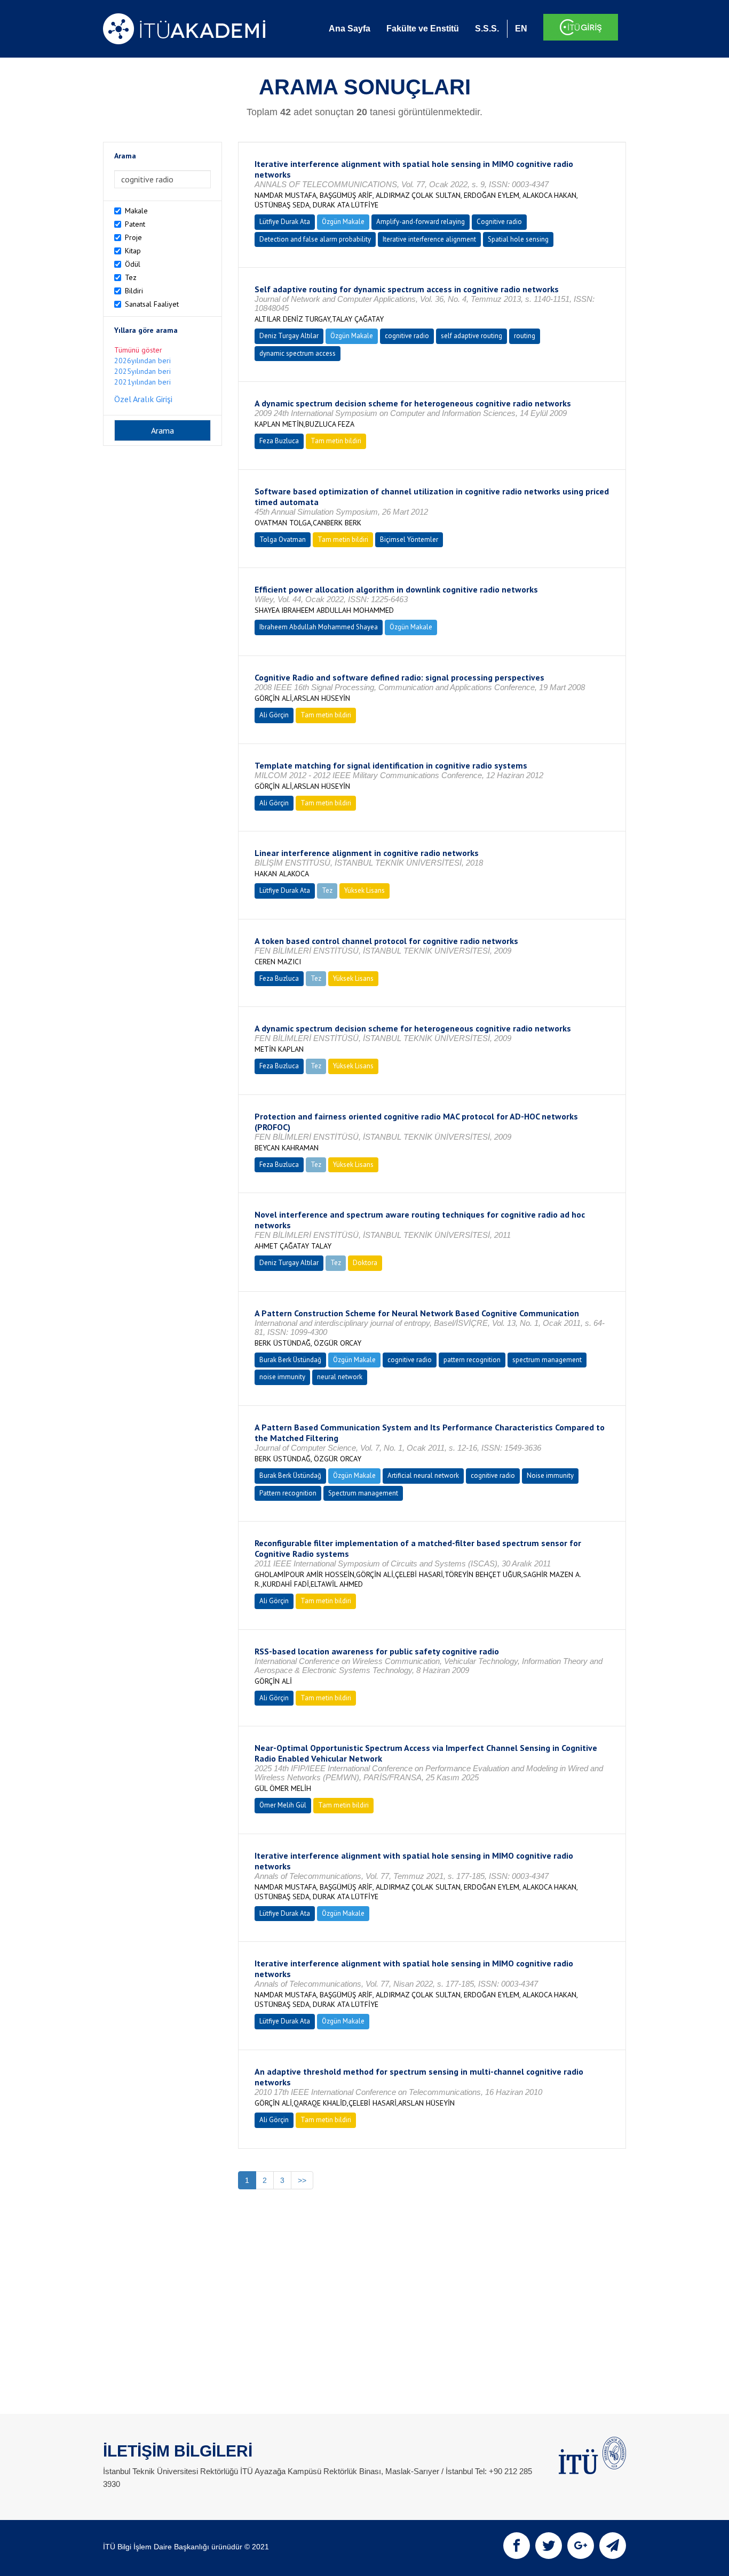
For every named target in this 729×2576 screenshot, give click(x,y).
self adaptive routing (472, 336)
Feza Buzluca (279, 441)
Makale (136, 211)
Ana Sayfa (350, 29)
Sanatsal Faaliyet (152, 304)
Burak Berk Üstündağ (290, 1360)
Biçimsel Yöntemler (409, 539)
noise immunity (282, 1377)
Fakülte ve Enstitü (423, 29)
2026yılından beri (142, 361)
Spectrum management (363, 1493)
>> (302, 2180)
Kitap (133, 251)
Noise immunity (550, 1475)
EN (521, 29)
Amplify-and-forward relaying (421, 222)
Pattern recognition (288, 1493)
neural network (340, 1377)
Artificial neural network (423, 1475)
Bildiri (134, 291)
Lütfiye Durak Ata (285, 222)
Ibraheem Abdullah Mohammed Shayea (319, 627)
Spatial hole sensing (518, 239)
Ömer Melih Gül (283, 1805)
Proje (133, 237)
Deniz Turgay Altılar (289, 336)
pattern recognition (472, 1360)
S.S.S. (487, 29)
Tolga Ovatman (283, 539)
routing (525, 336)
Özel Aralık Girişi (143, 399)
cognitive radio (407, 336)
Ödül (133, 264)
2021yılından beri (142, 382)
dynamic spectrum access (298, 353)
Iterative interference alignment (429, 239)
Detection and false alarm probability (315, 239)
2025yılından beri (142, 371)
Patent (135, 224)
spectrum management (547, 1360)
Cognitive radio (499, 222)
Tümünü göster (138, 350)
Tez (131, 277)
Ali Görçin (274, 715)
